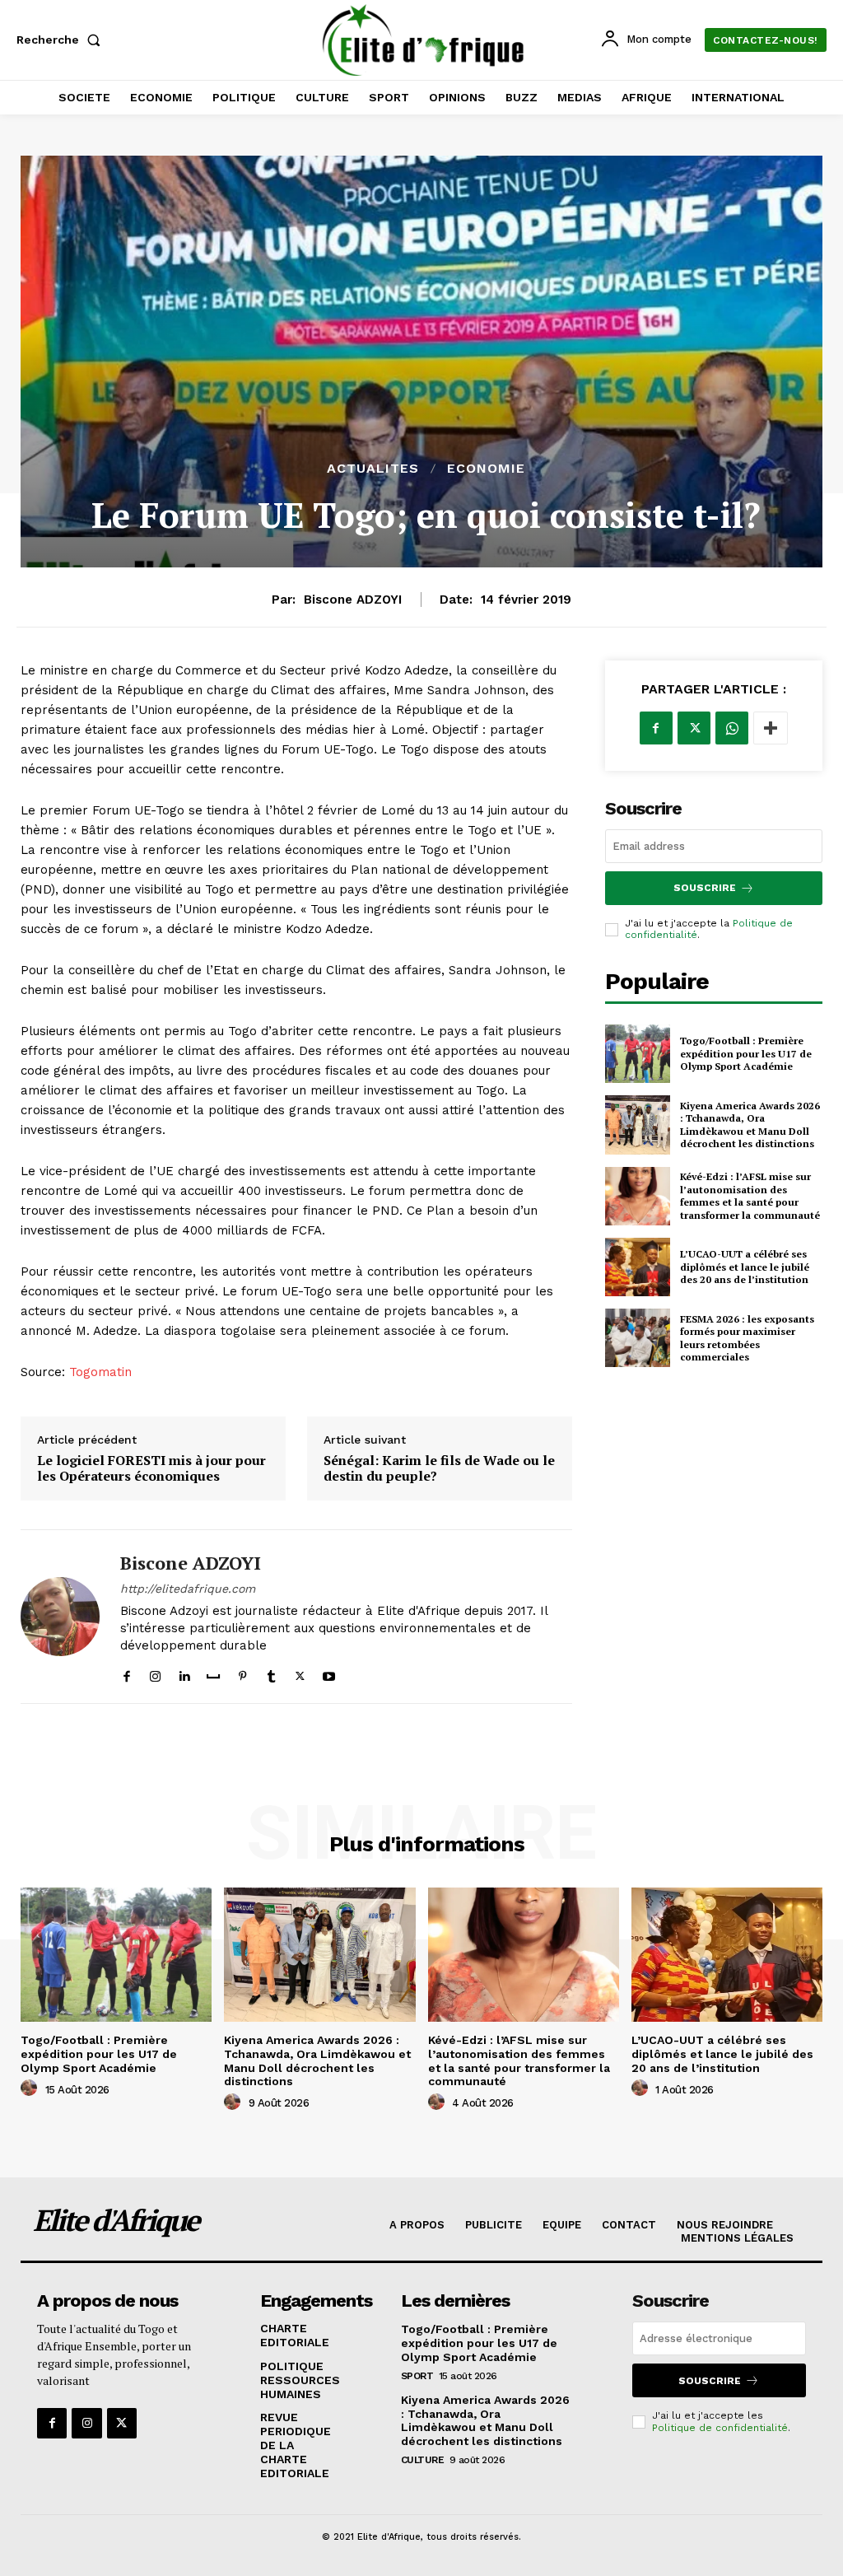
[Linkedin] (184, 1672)
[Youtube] (329, 1672)
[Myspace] (213, 1672)
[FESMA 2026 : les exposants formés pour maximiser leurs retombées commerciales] (638, 1338)
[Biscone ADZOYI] (60, 1617)
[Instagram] (155, 1672)
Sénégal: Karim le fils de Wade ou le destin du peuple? (439, 1468)
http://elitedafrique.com (188, 1589)
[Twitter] (300, 1672)
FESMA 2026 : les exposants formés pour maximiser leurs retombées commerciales (747, 1338)
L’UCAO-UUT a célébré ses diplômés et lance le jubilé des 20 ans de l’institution (745, 1267)
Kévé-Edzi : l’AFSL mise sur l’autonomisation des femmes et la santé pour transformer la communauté (750, 1196)
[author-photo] (31, 2088)
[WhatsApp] (732, 728)
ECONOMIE (486, 469)
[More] (771, 728)
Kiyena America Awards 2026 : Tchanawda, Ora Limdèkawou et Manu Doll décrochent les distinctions (750, 1125)
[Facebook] (126, 1672)
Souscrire (705, 888)
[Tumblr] (271, 1672)
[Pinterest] (242, 1672)
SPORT (417, 2376)
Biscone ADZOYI (353, 600)
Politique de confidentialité (720, 2428)
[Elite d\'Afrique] (424, 40)
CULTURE (423, 2460)
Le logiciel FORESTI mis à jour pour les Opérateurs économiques (151, 1468)
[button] (62, 40)
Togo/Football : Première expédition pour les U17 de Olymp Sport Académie (746, 1053)
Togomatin (98, 1372)
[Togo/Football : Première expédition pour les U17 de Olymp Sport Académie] (638, 1054)
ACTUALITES (373, 469)
